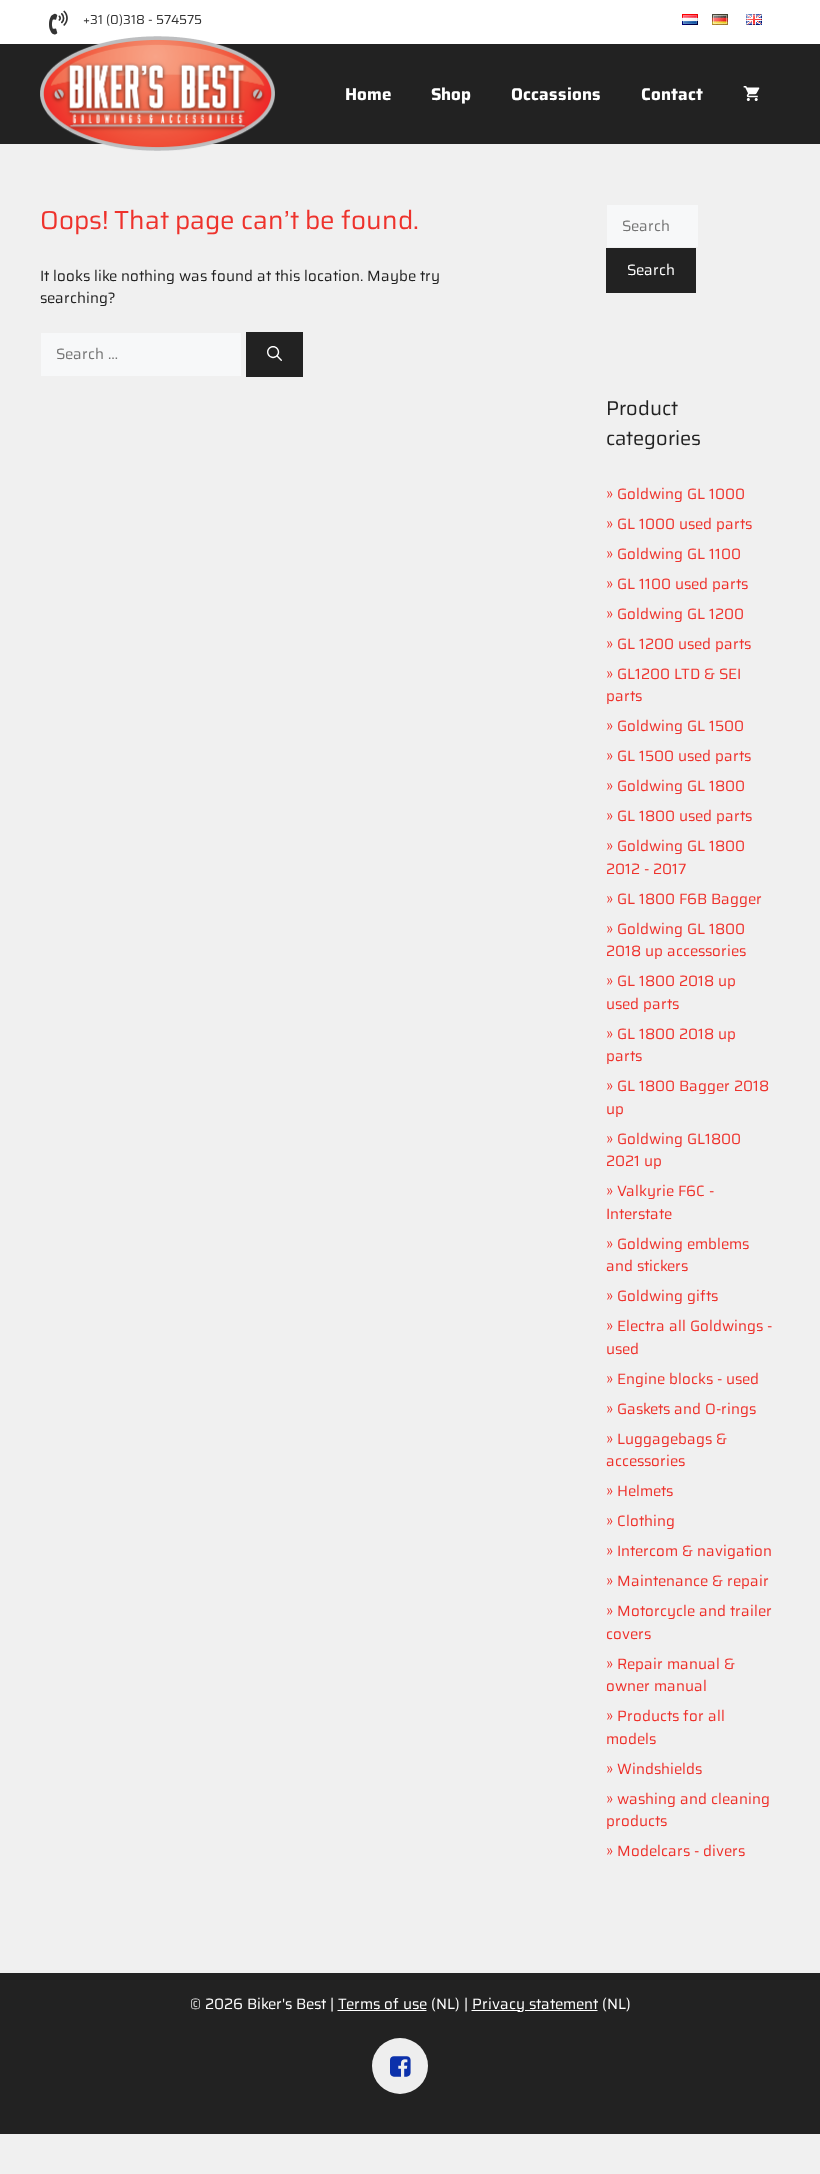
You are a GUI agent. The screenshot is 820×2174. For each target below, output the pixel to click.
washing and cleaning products (688, 1810)
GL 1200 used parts (684, 644)
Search (651, 270)
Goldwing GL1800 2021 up (673, 1150)
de (737, 20)
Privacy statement (535, 2004)
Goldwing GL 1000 (681, 494)
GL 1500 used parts (684, 756)
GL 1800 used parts (684, 816)
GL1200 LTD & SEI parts (673, 685)
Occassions (556, 94)
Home (368, 94)
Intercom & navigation (694, 1551)
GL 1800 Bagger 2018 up (687, 1097)
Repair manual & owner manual (670, 1675)
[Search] (274, 354)
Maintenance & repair (693, 1581)
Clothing (646, 1521)
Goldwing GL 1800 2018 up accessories (676, 940)
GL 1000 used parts (684, 524)
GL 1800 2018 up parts (671, 1045)
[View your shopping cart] (751, 94)
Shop (451, 94)
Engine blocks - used (688, 1379)
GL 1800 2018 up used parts (671, 992)
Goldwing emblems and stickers (677, 1255)
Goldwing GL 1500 (680, 726)
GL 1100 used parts (682, 584)
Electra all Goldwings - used (689, 1337)
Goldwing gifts (667, 1296)
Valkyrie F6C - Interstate (660, 1202)
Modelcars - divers (681, 1851)
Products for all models (665, 1727)
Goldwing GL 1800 (681, 786)
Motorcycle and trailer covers (689, 1622)
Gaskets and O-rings (686, 1409)
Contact (672, 94)
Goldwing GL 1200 (680, 614)
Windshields (659, 1769)
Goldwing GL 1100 (679, 554)
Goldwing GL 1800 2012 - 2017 (675, 857)
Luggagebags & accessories (666, 1450)
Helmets (645, 1491)
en (771, 20)
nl (705, 20)
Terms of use (382, 2004)
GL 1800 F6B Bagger (689, 899)
